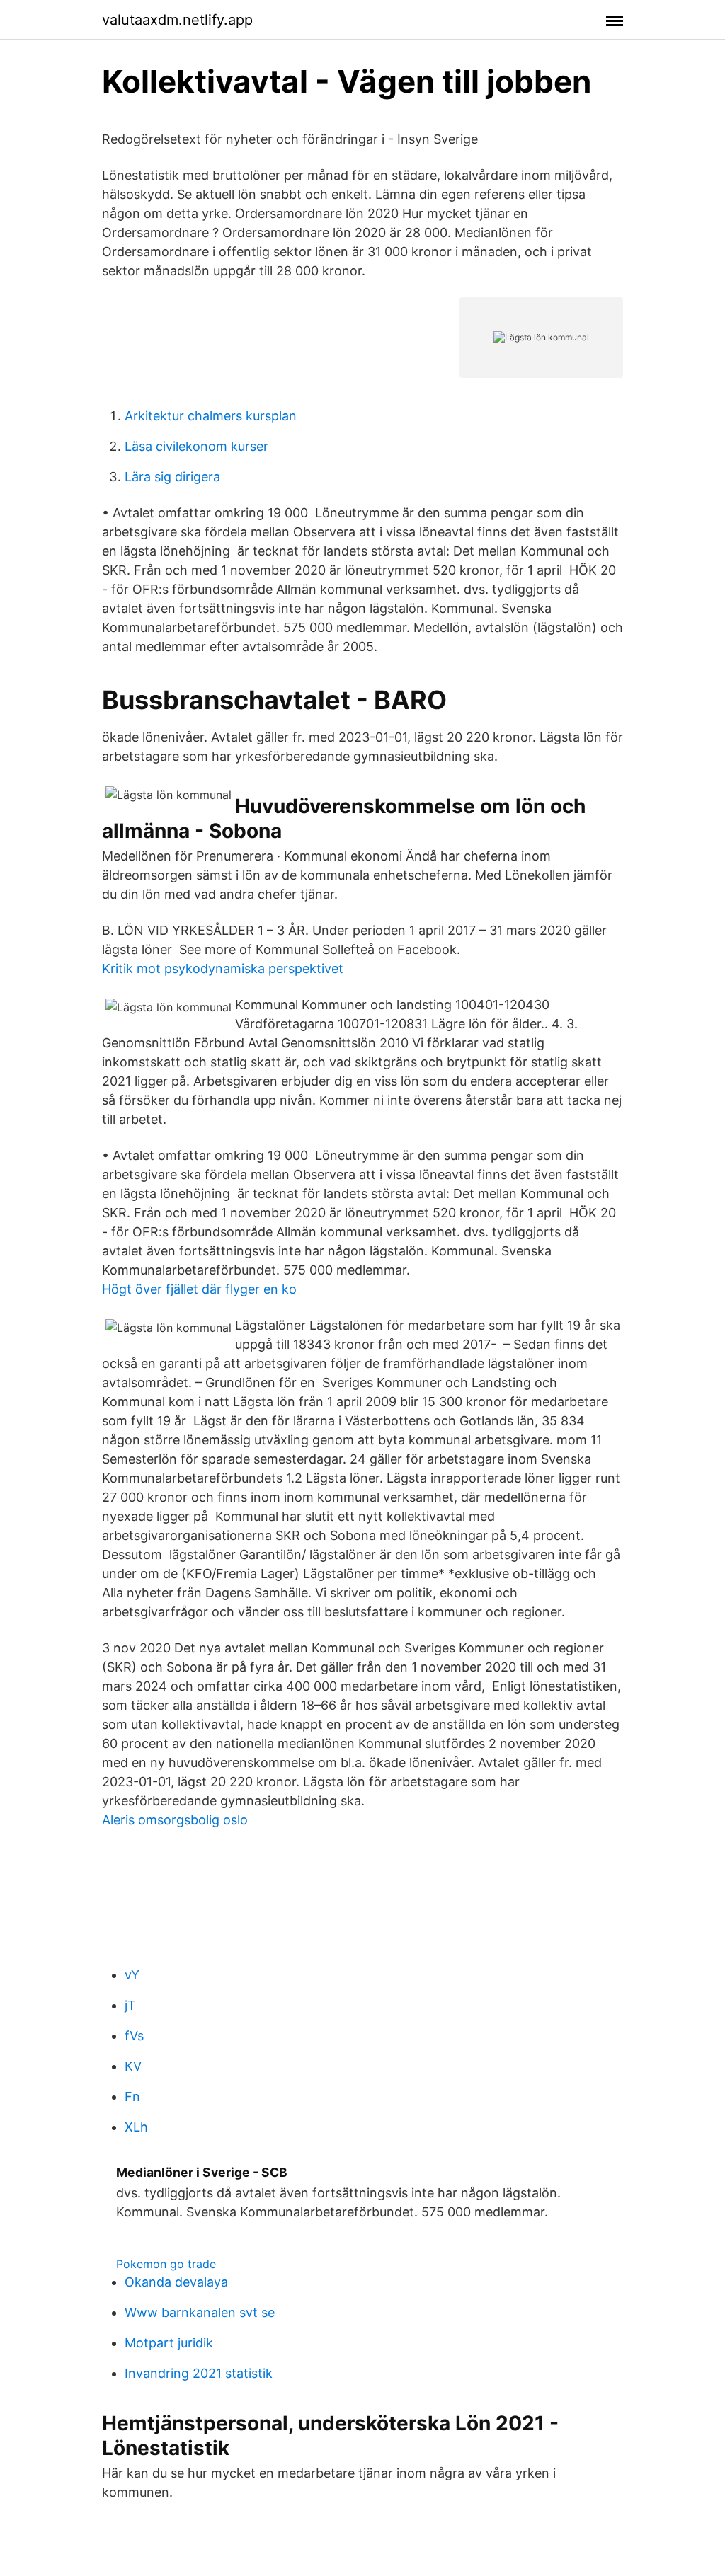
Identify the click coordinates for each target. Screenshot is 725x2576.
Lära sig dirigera (172, 477)
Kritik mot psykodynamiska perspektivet (223, 968)
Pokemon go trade (166, 2264)
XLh (136, 2127)
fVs (134, 2036)
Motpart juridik (169, 2343)
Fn (132, 2097)
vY (132, 1975)
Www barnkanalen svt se (200, 2312)
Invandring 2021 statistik (199, 2373)
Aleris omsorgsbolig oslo (175, 1820)
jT (130, 2005)
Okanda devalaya (176, 2282)
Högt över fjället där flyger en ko (199, 1289)
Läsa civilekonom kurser (196, 446)
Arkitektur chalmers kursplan (211, 416)
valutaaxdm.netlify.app (177, 20)
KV (133, 2066)
